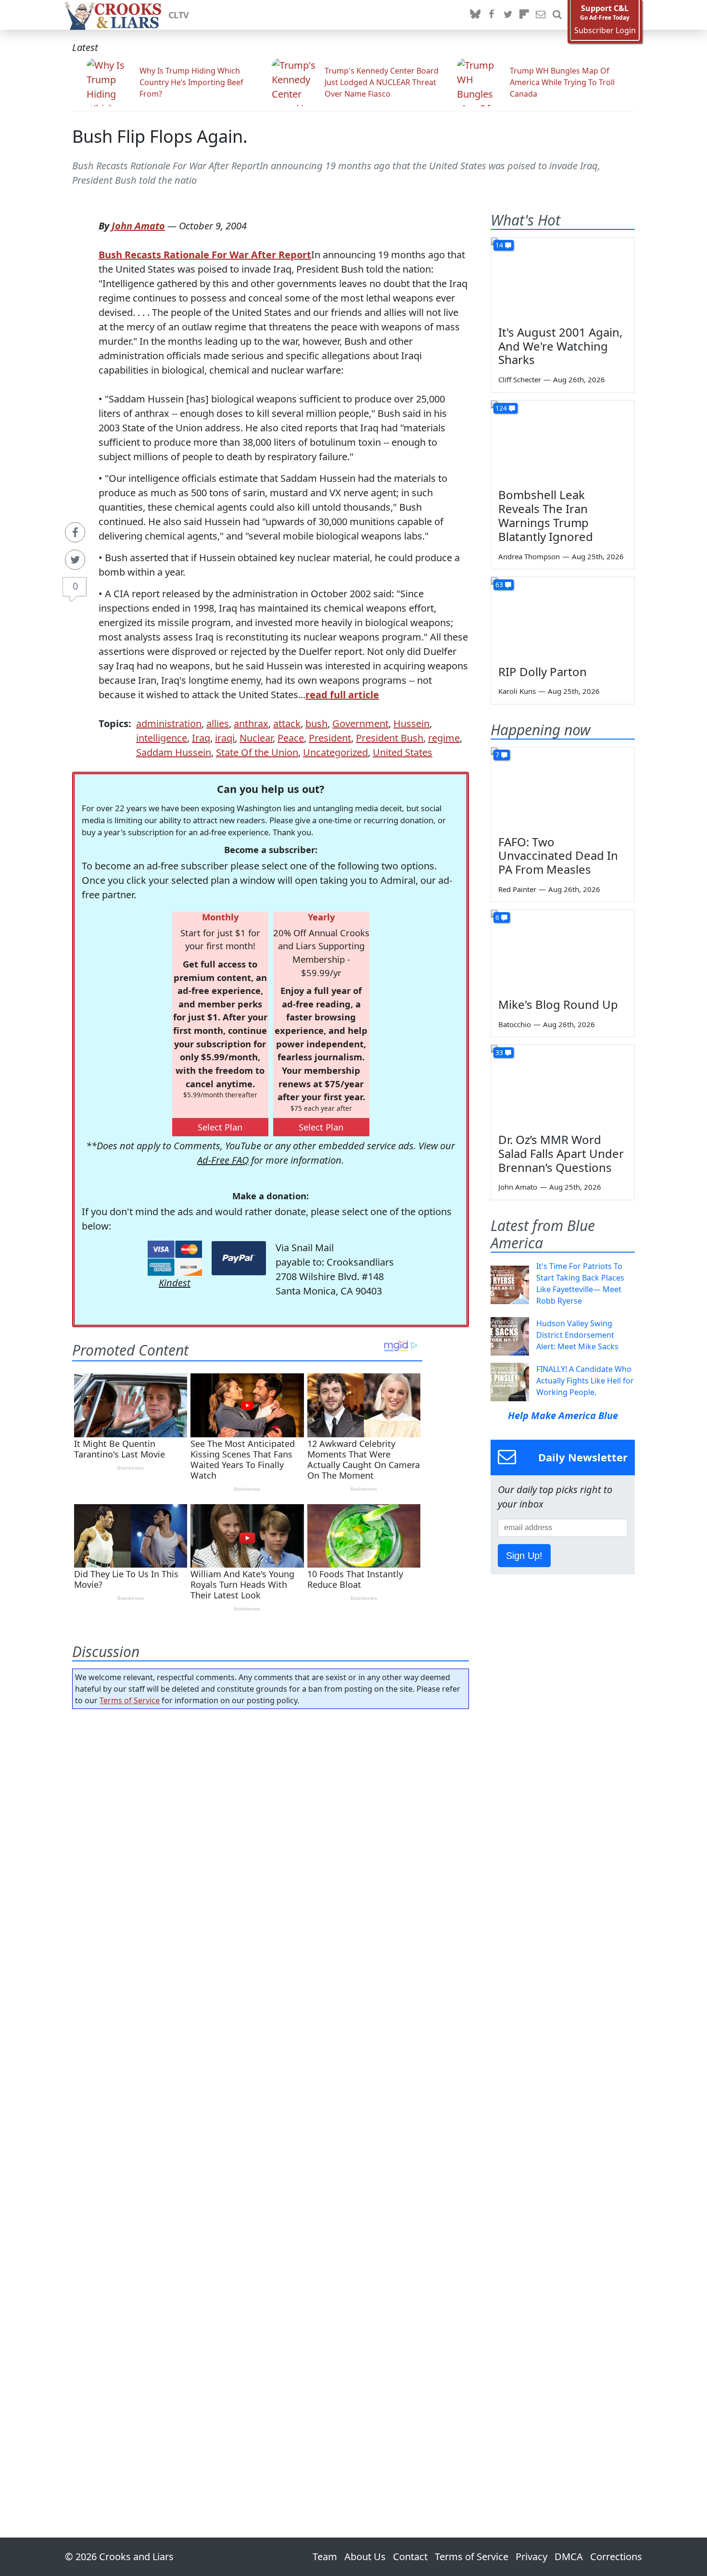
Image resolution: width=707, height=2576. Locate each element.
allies (218, 723)
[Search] (557, 15)
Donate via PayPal (239, 1258)
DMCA (569, 2557)
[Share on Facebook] (75, 532)
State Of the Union (257, 752)
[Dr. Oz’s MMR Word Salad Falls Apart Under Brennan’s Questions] (563, 1085)
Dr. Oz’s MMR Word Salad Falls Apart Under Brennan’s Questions (561, 1153)
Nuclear (256, 738)
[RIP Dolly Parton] (563, 617)
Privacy (531, 2557)
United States (403, 752)
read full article (342, 695)
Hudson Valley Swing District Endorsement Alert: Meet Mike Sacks (577, 1335)
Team (325, 2557)
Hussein (411, 723)
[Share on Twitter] (75, 560)
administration (169, 723)
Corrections (616, 2557)
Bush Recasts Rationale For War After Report (205, 255)
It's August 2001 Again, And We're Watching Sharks (560, 346)
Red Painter (517, 889)
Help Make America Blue (563, 1415)
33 (499, 1052)
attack (287, 723)
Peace (291, 738)
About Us (365, 2557)
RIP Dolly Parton (543, 672)
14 (499, 245)
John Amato (138, 226)
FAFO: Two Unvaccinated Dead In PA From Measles (558, 856)
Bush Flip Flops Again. (160, 136)
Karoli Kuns (517, 691)
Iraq (201, 738)
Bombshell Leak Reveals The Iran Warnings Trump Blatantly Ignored (546, 515)
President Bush (390, 738)
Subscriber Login (605, 31)
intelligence (162, 738)
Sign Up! (524, 1556)
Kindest (175, 1283)
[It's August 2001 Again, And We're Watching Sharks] (563, 278)
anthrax (251, 723)
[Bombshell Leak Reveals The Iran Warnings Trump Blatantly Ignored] (563, 441)
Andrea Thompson (529, 556)
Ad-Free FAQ (223, 1160)
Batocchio (515, 1024)
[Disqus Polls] (271, 1841)
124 (501, 408)
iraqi (225, 738)
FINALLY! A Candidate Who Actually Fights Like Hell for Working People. (585, 1381)
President (330, 738)
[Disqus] (271, 2096)
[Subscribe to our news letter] (541, 15)
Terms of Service (130, 1700)
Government (360, 723)
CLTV (179, 15)
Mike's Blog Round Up (558, 1004)
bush (316, 723)
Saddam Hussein (174, 752)
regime (444, 738)
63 (499, 584)
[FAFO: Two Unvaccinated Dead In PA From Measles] (563, 788)
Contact (410, 2557)
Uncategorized (335, 752)
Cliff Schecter (520, 379)
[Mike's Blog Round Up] (563, 950)
